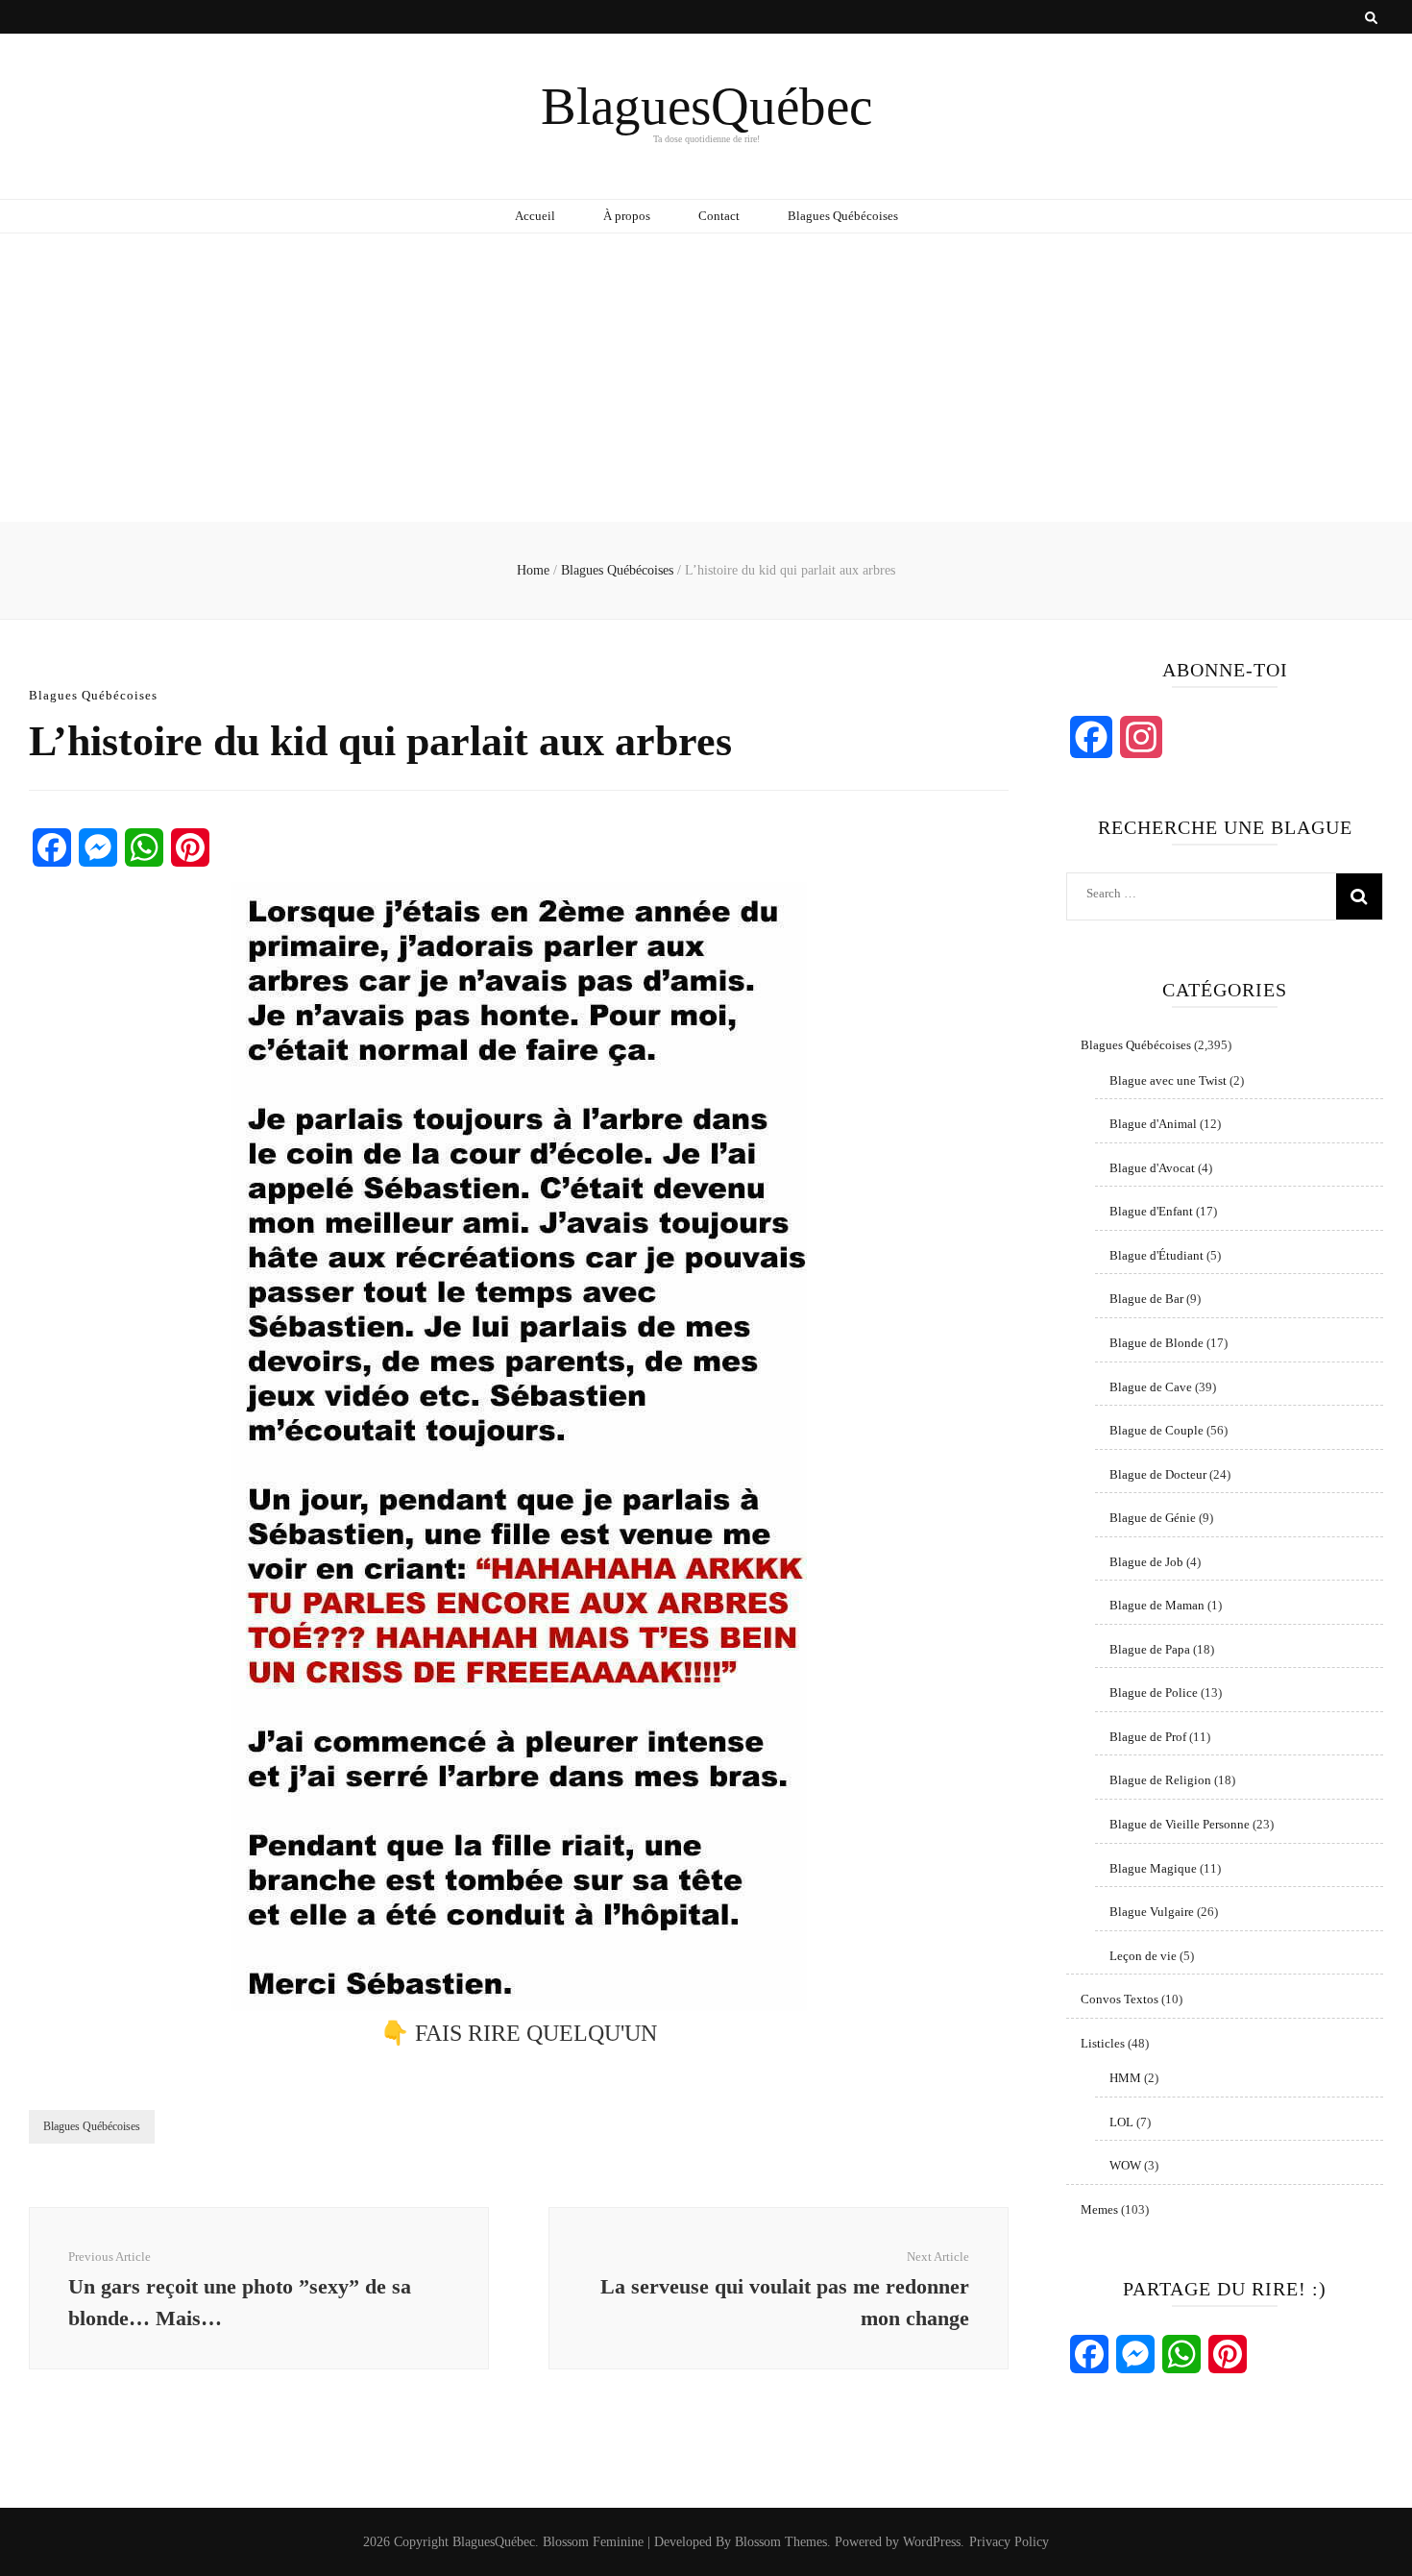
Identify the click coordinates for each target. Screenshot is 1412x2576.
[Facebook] (52, 847)
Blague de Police (1154, 1693)
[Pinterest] (190, 847)
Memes (1099, 2209)
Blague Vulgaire (1152, 1912)
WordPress (932, 2542)
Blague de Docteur (1158, 1474)
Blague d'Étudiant (1156, 1255)
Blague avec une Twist (1168, 1080)
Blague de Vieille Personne (1180, 1824)
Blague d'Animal (1153, 1124)
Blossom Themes (781, 2542)
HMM (1125, 2078)
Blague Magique (1153, 1868)
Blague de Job (1146, 1562)
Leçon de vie (1143, 1956)
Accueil (535, 216)
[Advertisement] (706, 378)
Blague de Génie (1153, 1518)
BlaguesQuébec (706, 106)
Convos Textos (1120, 1999)
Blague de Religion (1160, 1780)
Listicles (1103, 2043)
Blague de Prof (1148, 1737)
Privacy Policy (1009, 2542)
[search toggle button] (1371, 18)
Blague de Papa (1150, 1649)
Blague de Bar (1146, 1299)
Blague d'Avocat (1152, 1168)
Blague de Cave (1151, 1387)
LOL (1121, 2122)
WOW (1125, 2165)
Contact (719, 216)
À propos (627, 216)
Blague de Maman (1157, 1605)
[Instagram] (1141, 737)
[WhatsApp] (144, 847)
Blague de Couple (1156, 1430)
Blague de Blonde (1156, 1343)
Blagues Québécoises (843, 216)
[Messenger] (98, 847)
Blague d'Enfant (1151, 1211)
